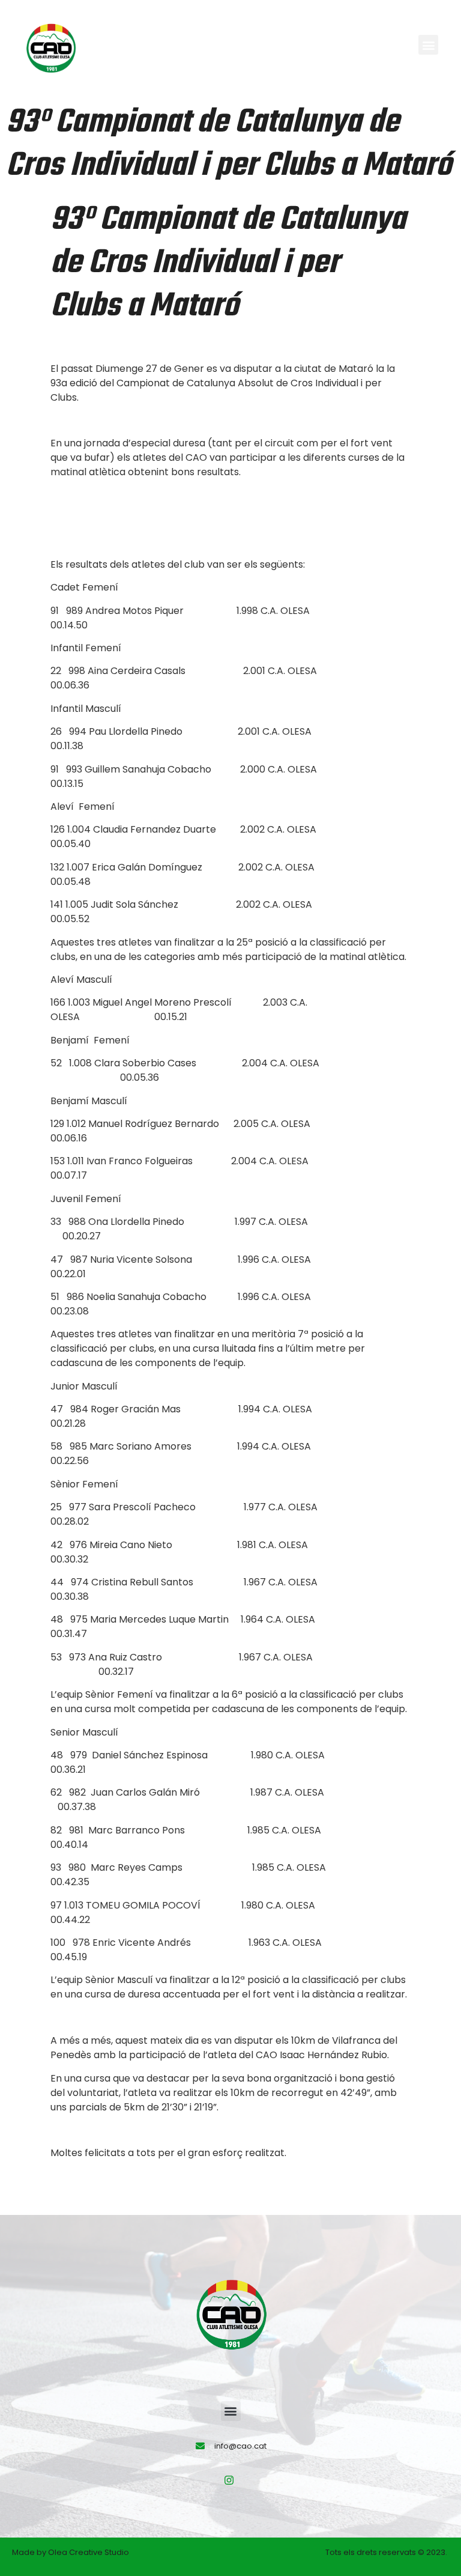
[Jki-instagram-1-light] (229, 2480)
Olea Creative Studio (89, 2552)
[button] (428, 45)
